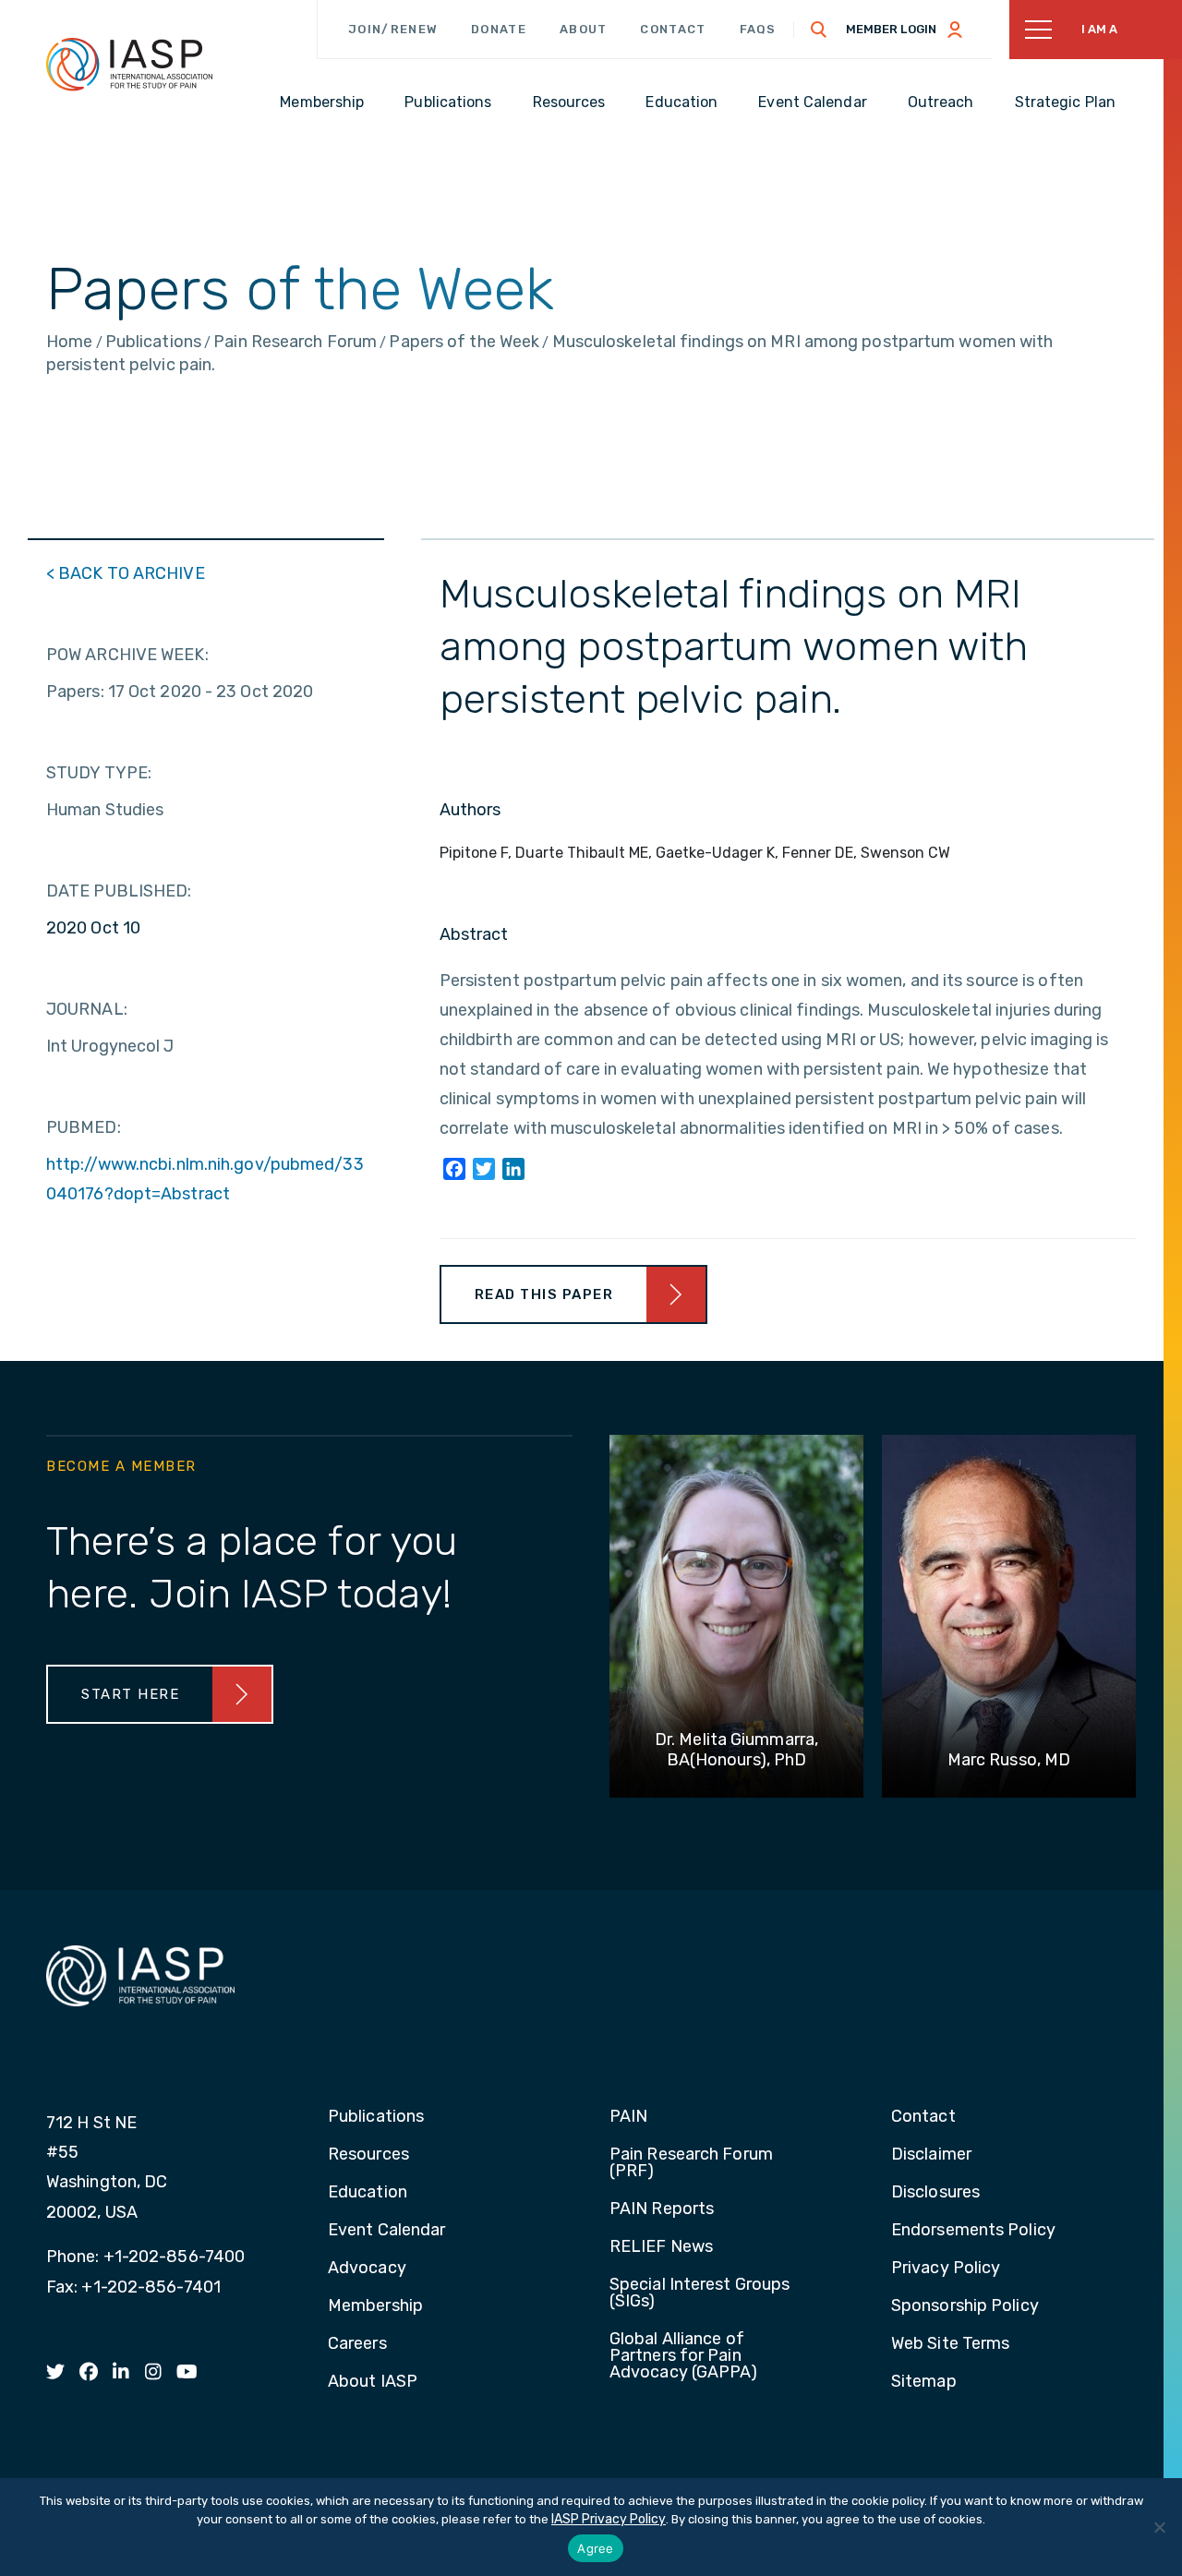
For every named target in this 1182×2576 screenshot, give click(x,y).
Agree (595, 2548)
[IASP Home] (129, 64)
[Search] (819, 30)
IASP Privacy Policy (609, 2519)
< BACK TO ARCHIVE (126, 573)
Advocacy (367, 2269)
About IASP (373, 2382)
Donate (499, 29)
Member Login (891, 29)
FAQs (758, 29)
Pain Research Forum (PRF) (691, 2163)
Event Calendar (386, 2231)
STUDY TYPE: (99, 773)
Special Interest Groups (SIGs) (700, 2293)
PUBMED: (84, 1127)
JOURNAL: (87, 1009)
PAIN (628, 2117)
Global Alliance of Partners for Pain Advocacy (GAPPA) (684, 2356)
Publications (376, 2117)
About (584, 29)
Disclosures (935, 2193)
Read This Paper (544, 1294)
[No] (1159, 2527)
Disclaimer (931, 2155)
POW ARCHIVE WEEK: (127, 655)
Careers (357, 2344)
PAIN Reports (662, 2209)
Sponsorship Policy (965, 2306)
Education (368, 2193)
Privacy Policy (946, 2269)
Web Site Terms (950, 2344)
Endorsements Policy (973, 2231)
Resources (368, 2155)
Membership (375, 2306)
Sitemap (924, 2382)
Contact (673, 29)
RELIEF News (661, 2247)
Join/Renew (393, 29)
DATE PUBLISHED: (119, 891)
